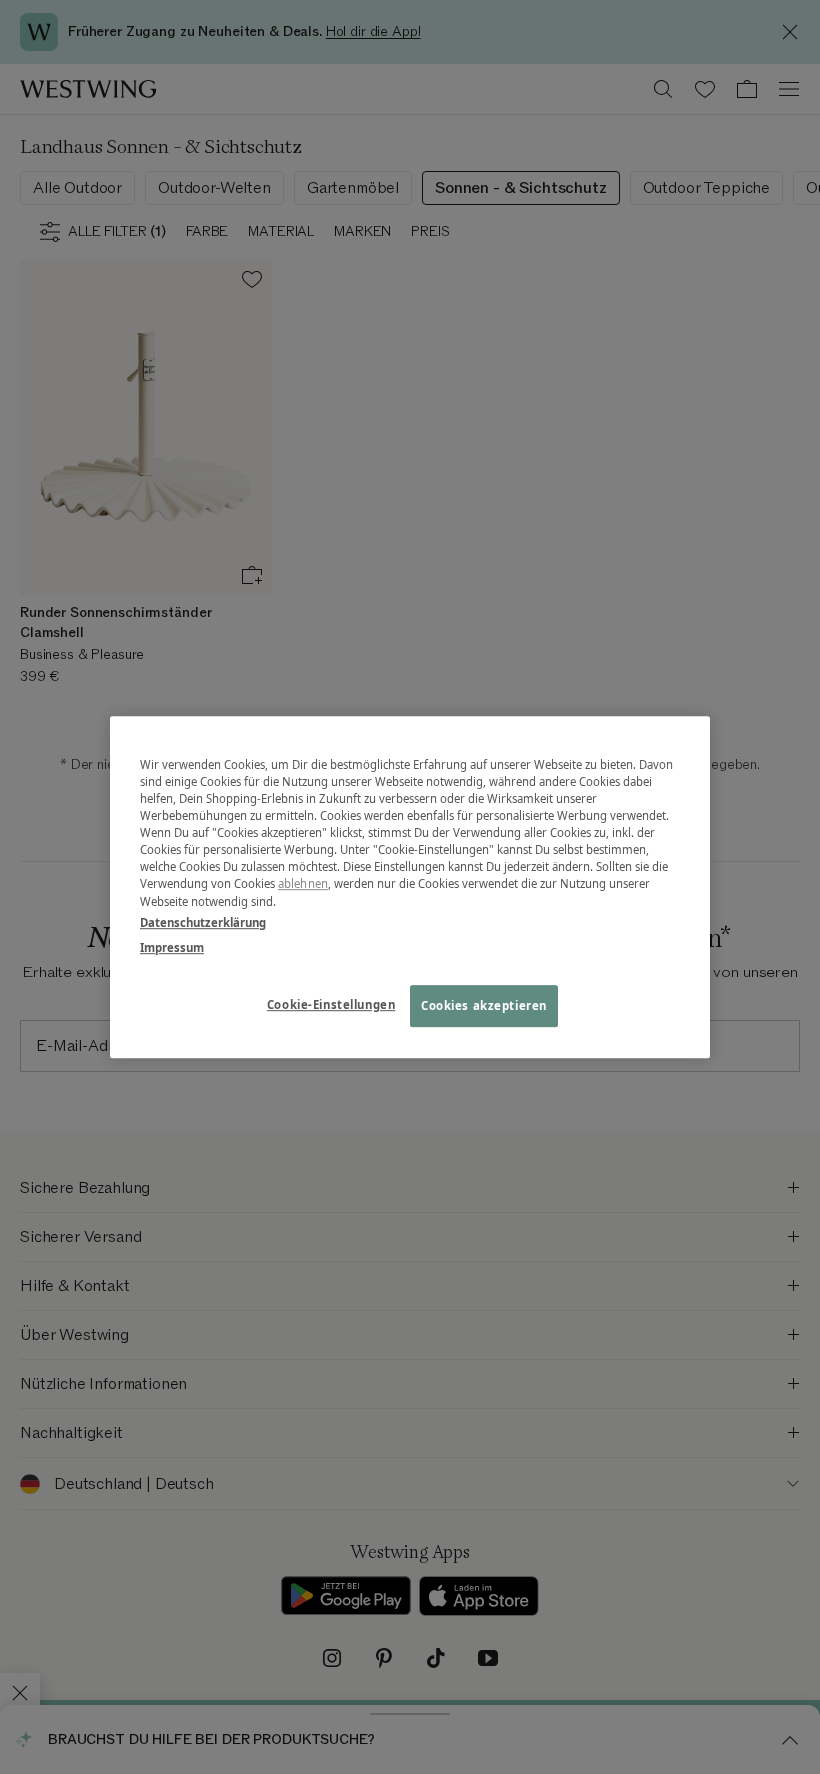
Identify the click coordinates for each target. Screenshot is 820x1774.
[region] (410, 887)
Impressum (172, 947)
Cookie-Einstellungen (331, 1004)
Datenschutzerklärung (203, 922)
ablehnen (303, 884)
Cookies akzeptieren (484, 1005)
